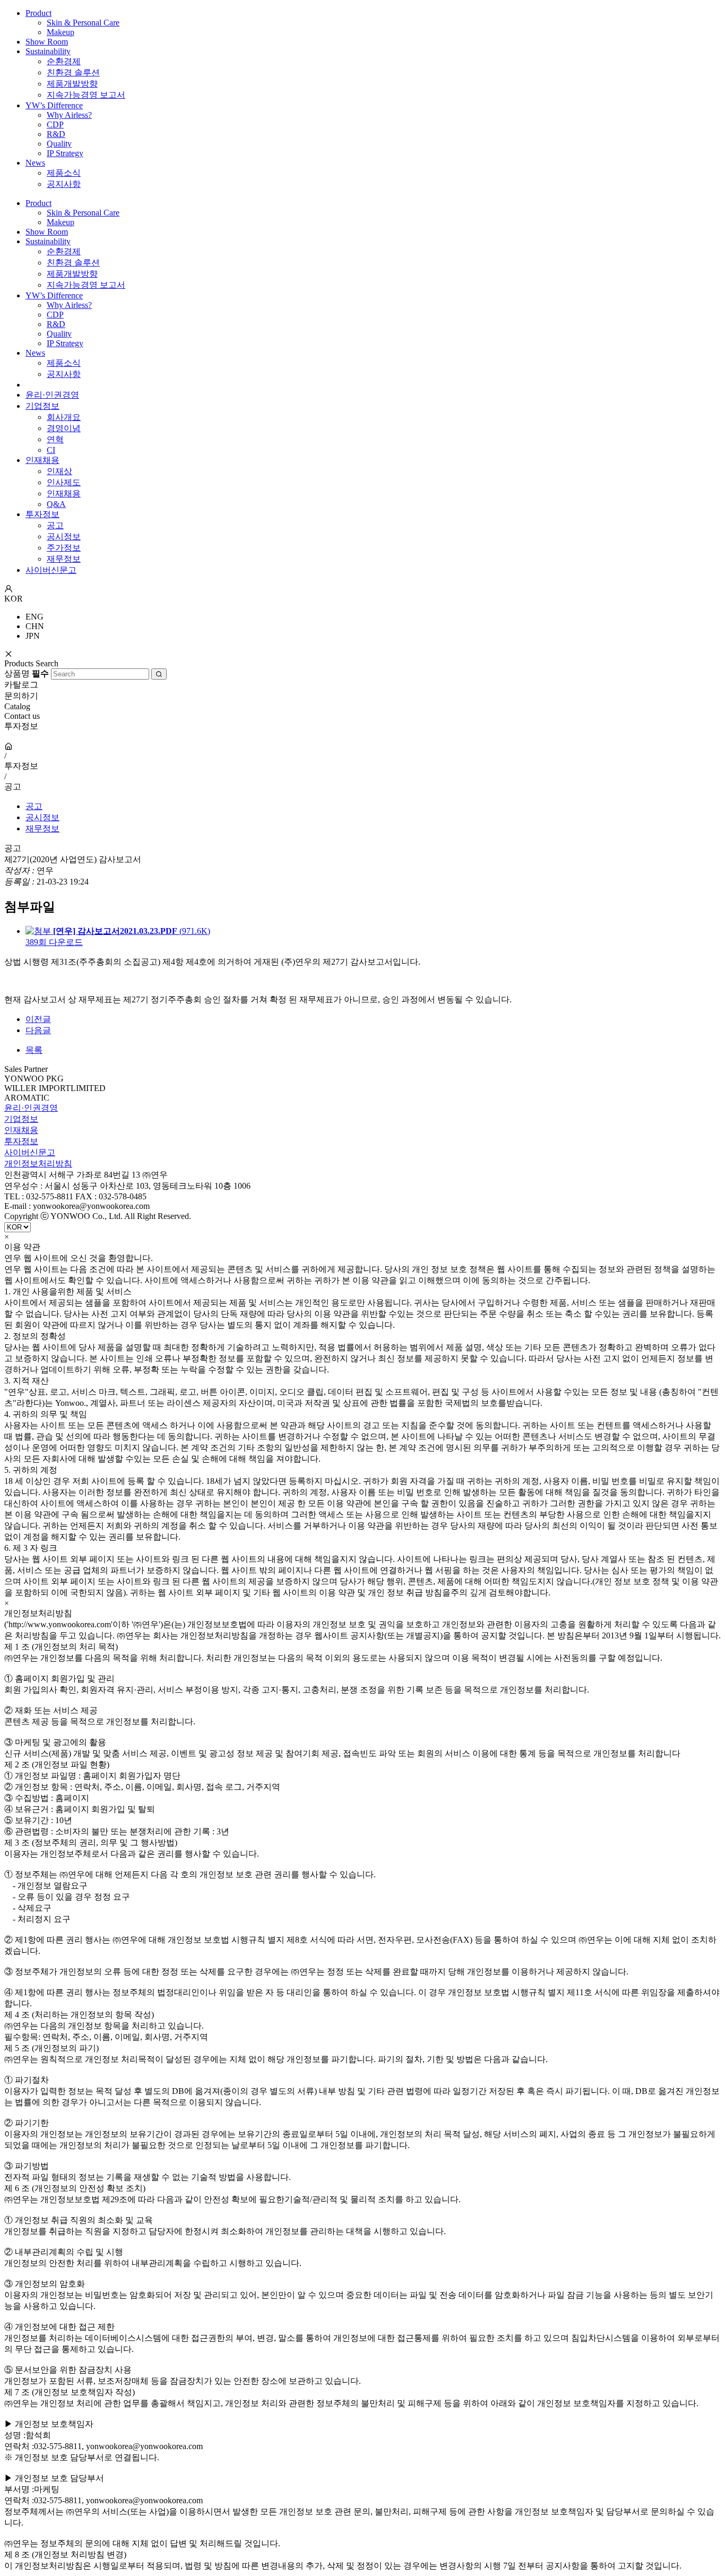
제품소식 (64, 173)
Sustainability (48, 51)
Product (38, 13)
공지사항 (64, 184)
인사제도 (64, 482)
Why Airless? (69, 115)
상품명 (27, 673)
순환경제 (64, 61)
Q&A (56, 504)
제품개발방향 (72, 84)
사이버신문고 (51, 570)
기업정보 (42, 406)
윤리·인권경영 (52, 395)
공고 (55, 525)
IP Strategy (65, 153)
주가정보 (64, 548)
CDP (55, 124)
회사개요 (64, 417)
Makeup (61, 32)
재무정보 (64, 559)
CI (51, 450)
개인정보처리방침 (38, 1164)
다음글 (38, 1030)
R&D (56, 134)
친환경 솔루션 (73, 72)
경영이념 (64, 428)
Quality (59, 144)
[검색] (159, 674)
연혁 (55, 439)
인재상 (59, 471)
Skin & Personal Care (83, 23)
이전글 (38, 1019)
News (35, 163)
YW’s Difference (54, 105)
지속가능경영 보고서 (86, 95)
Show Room (47, 42)
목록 (34, 1050)
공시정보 (64, 536)
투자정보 (42, 514)
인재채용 (42, 460)
